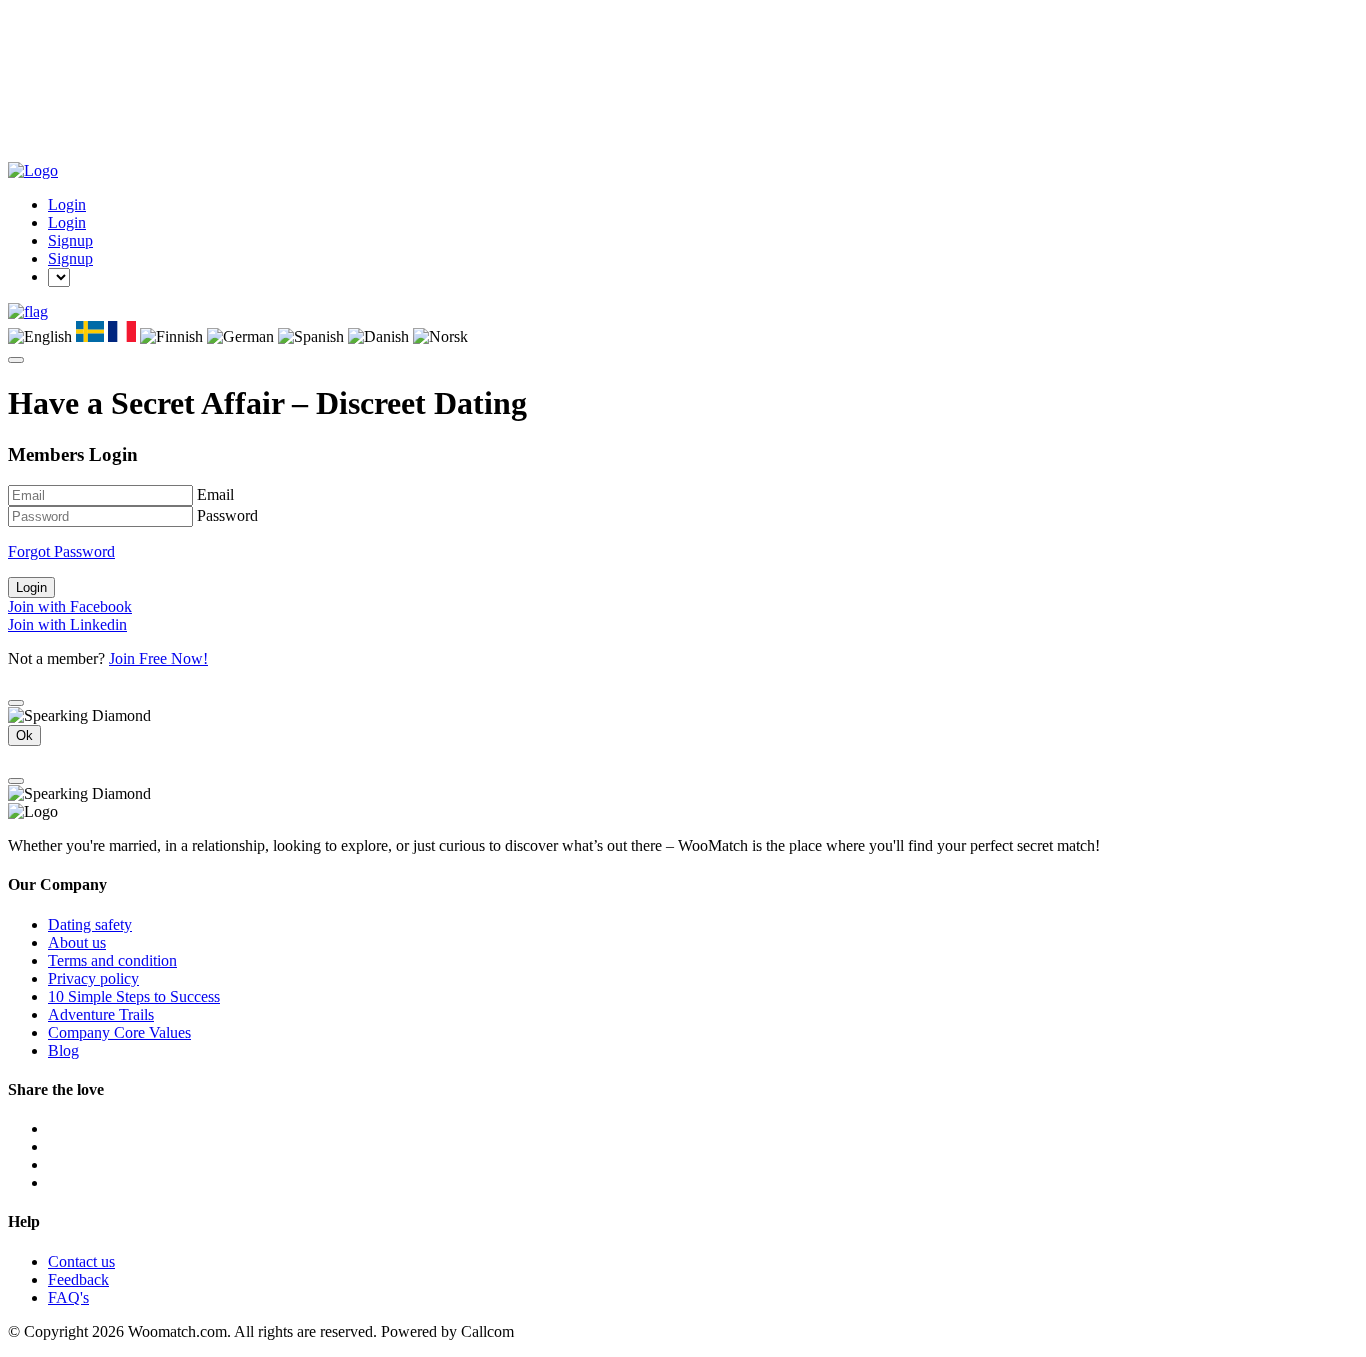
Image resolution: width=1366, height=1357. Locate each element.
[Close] (16, 703)
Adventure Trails (101, 1014)
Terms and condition (112, 960)
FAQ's (68, 1297)
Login (67, 204)
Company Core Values (119, 1032)
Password (227, 515)
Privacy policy (93, 978)
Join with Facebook (70, 606)
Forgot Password (61, 551)
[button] (28, 311)
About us (77, 942)
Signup (70, 240)
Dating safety (90, 924)
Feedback (78, 1279)
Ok (24, 735)
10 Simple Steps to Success (134, 996)
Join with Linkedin (67, 624)
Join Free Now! (158, 658)
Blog (63, 1050)
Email (215, 494)
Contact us (81, 1261)
